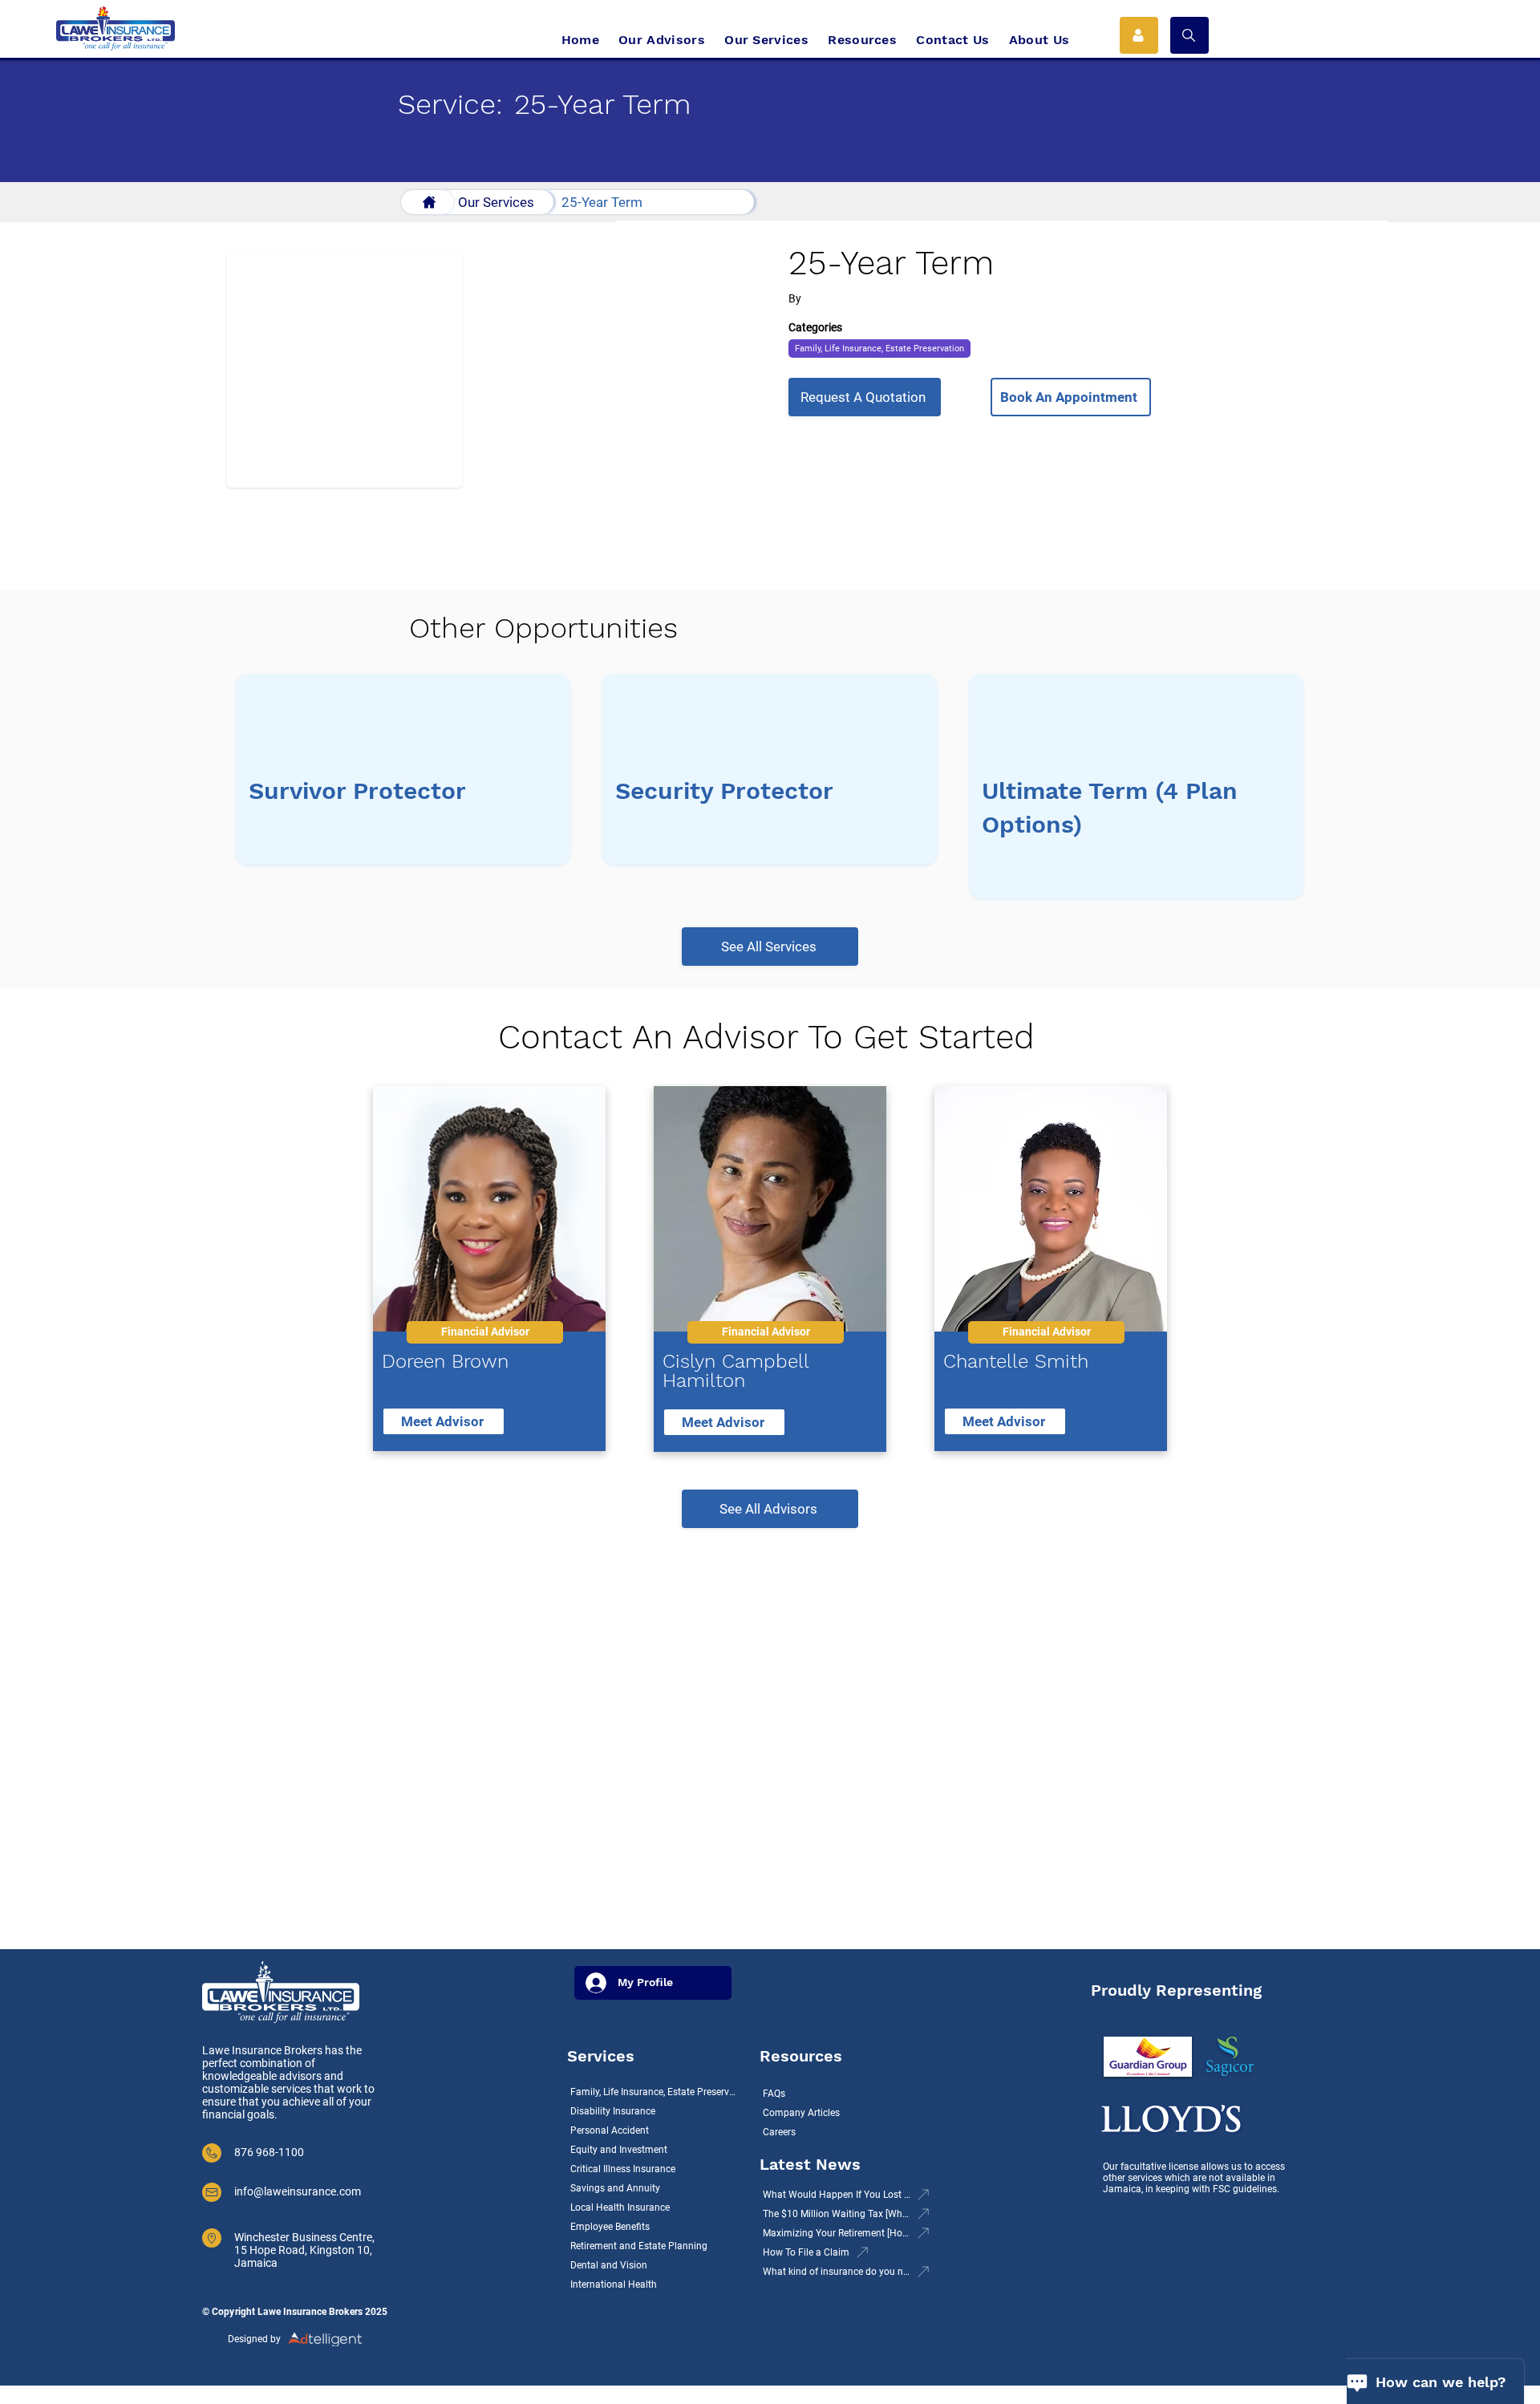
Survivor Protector (357, 791)
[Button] (428, 202)
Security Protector (724, 791)
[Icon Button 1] (1139, 35)
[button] (1189, 35)
